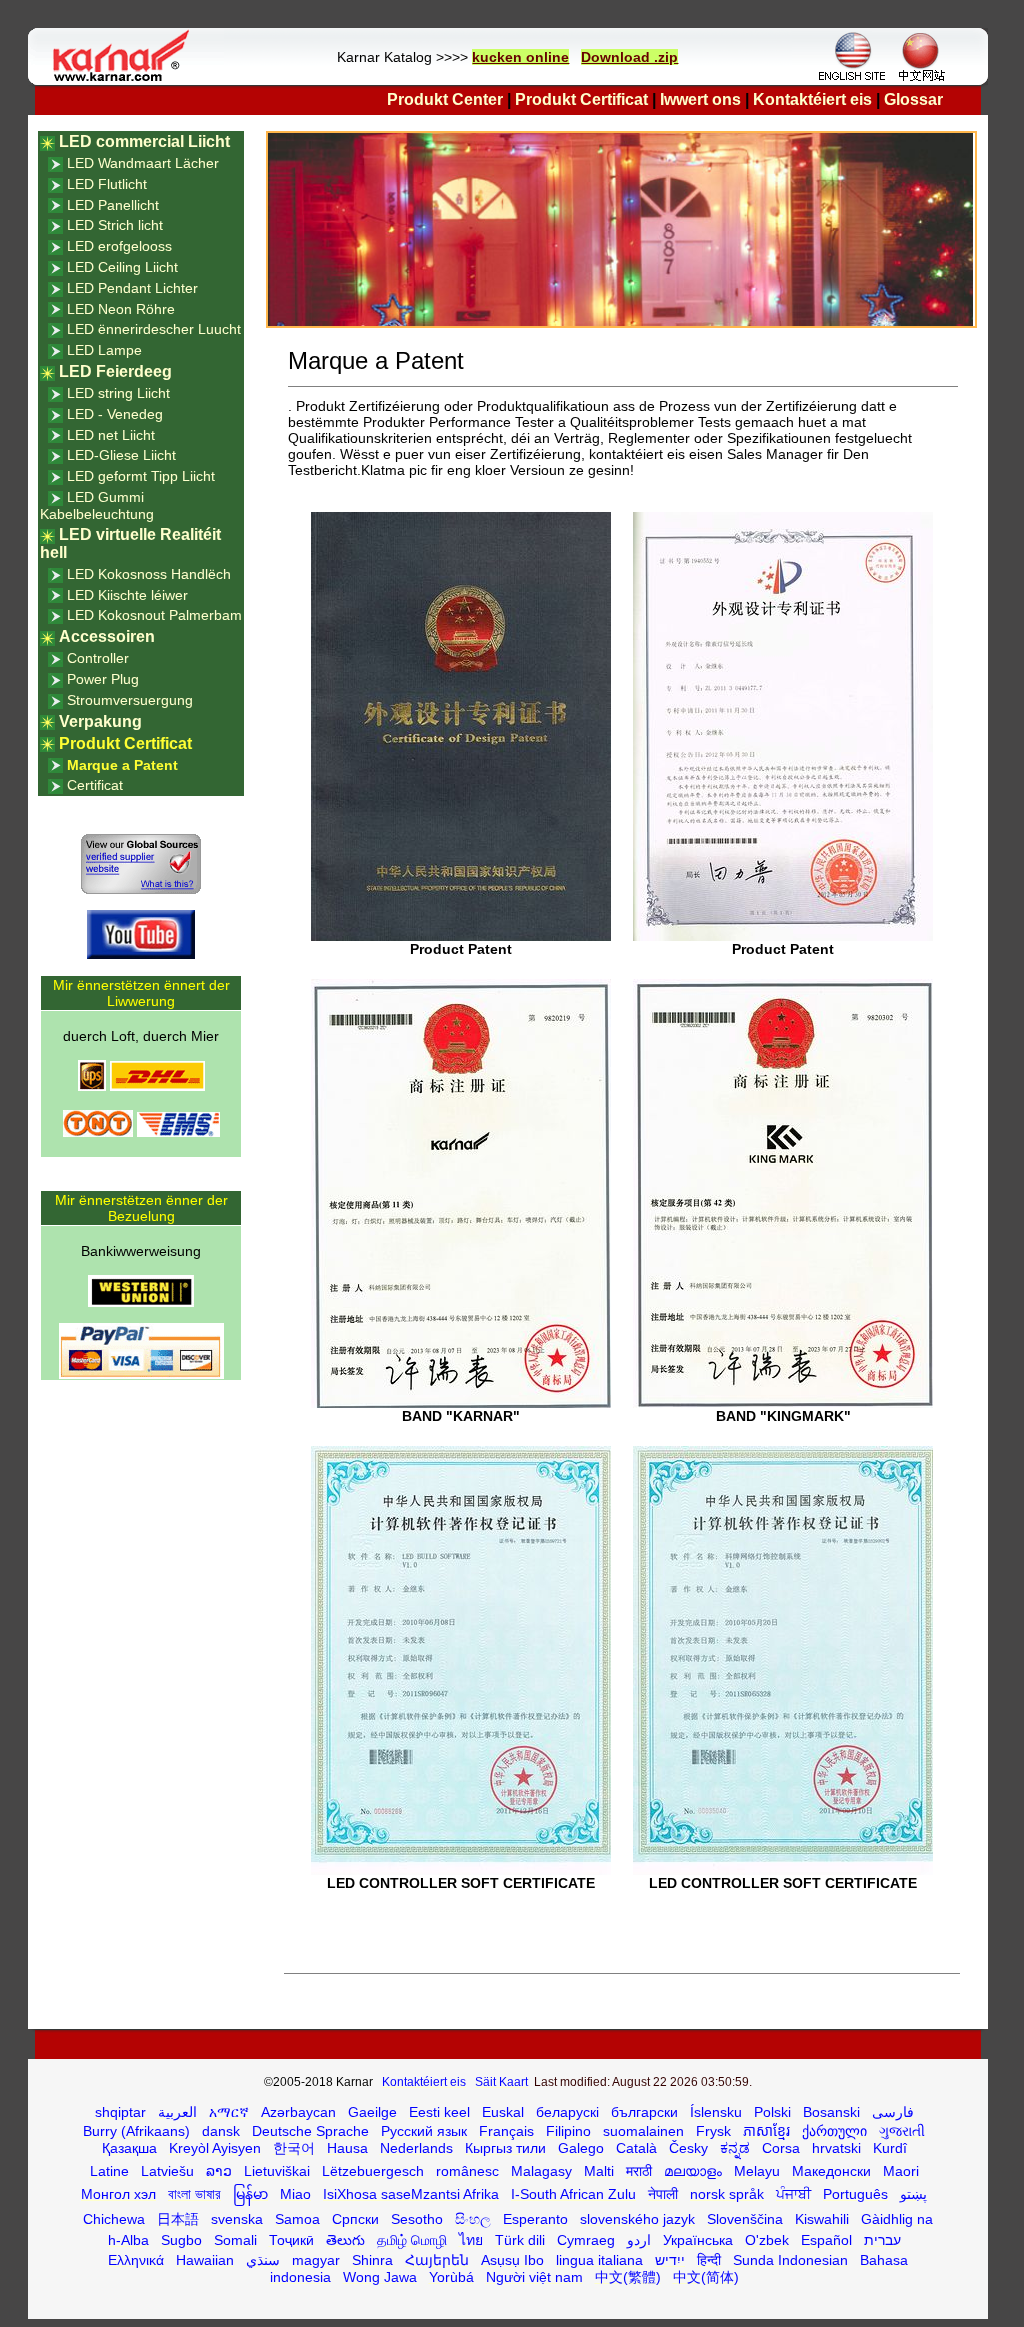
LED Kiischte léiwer (127, 595)
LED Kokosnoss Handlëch (149, 574)
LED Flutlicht (107, 184)
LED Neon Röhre (121, 309)
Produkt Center (445, 99)
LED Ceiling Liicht (122, 267)
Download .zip (629, 57)
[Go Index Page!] (126, 80)
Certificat (95, 785)
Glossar (913, 99)
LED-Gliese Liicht (121, 455)
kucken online (520, 57)
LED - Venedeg (115, 414)
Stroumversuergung (130, 700)
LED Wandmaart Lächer (143, 163)
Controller (98, 658)
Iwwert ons (700, 99)
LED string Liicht (118, 393)
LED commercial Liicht (144, 141)
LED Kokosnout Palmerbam (154, 615)
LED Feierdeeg (115, 371)
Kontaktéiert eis (812, 99)
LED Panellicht (113, 205)
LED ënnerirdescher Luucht (154, 329)
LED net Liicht (111, 435)
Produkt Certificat (581, 99)
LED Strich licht (115, 225)
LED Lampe (104, 350)
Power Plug (103, 679)
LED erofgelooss (119, 246)
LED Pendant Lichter (132, 288)
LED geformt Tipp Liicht (141, 476)
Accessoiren (107, 636)
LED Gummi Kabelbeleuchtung (97, 505)
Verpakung (100, 721)
